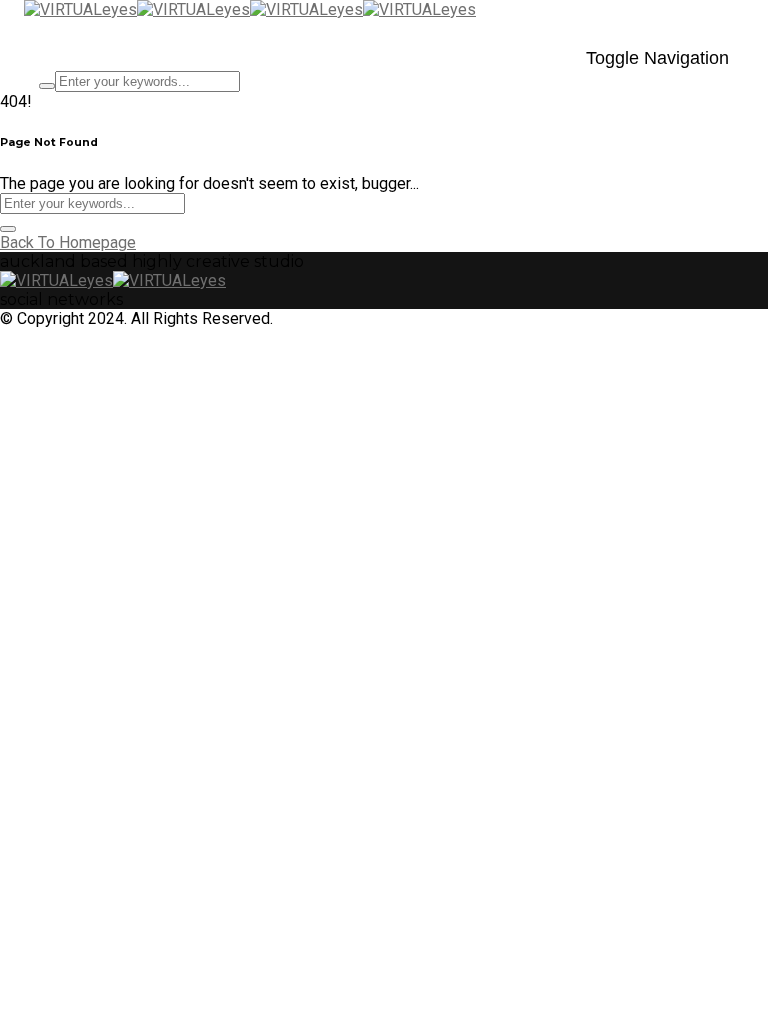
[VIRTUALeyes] (137, 9)
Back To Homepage (68, 242)
